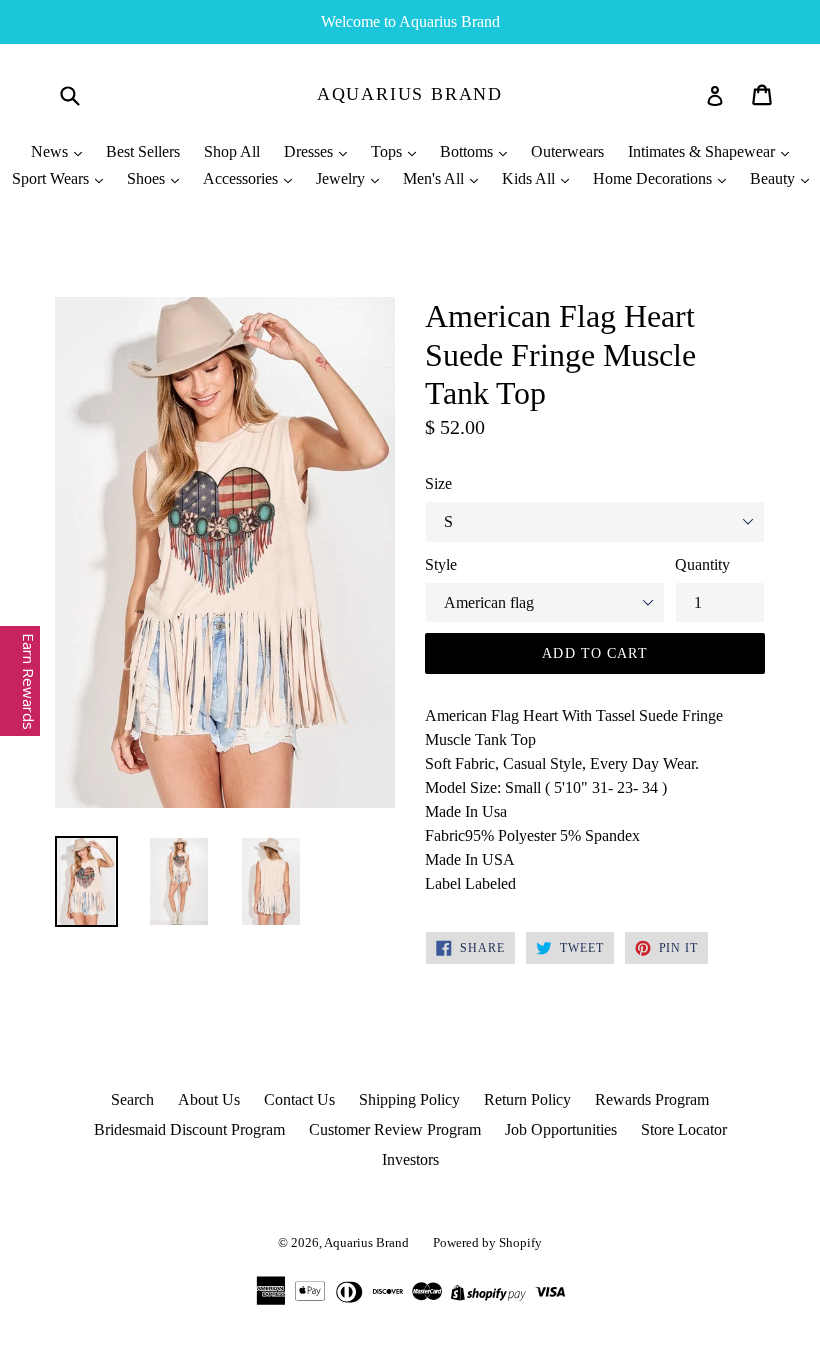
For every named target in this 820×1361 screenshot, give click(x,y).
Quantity (702, 564)
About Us (209, 1099)
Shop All (232, 151)
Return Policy (527, 1099)
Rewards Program (652, 1099)
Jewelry (342, 178)
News (51, 151)
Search (132, 1099)
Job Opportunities (561, 1129)
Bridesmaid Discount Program (189, 1129)
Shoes (148, 178)
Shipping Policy (409, 1099)
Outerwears (567, 151)
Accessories (242, 178)
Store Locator (684, 1129)
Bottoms (468, 151)
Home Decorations (654, 178)
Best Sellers (143, 151)
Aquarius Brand (410, 94)
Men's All (435, 178)
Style (441, 564)
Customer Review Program (395, 1129)
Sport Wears (52, 178)
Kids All (530, 178)
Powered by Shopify (487, 1242)
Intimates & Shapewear (703, 151)
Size (438, 483)
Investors (410, 1159)
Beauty (774, 178)
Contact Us (299, 1099)
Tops (388, 151)
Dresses (310, 151)
